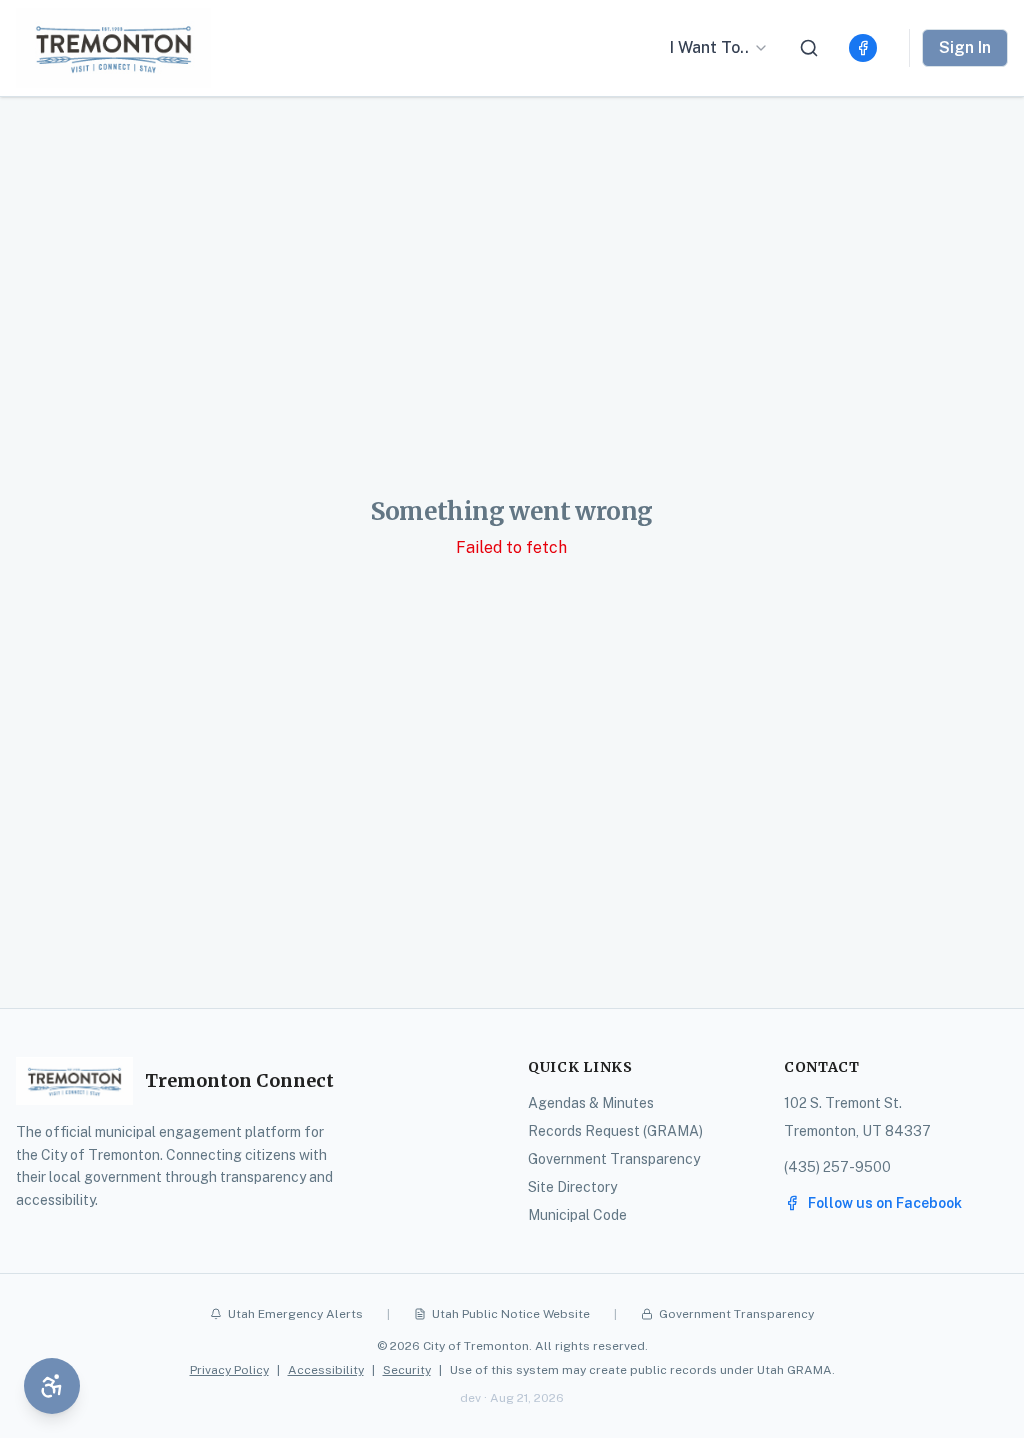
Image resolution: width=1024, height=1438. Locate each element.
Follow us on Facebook (885, 1203)
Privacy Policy (229, 1370)
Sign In (965, 47)
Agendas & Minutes (591, 1103)
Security (407, 1370)
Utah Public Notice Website (511, 1314)
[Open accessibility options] (52, 1386)
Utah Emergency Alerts (295, 1314)
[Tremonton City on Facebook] (863, 48)
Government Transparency (614, 1159)
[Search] (809, 48)
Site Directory (572, 1187)
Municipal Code (577, 1215)
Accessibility (326, 1370)
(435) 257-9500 (837, 1167)
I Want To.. (709, 47)
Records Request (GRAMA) (615, 1131)
